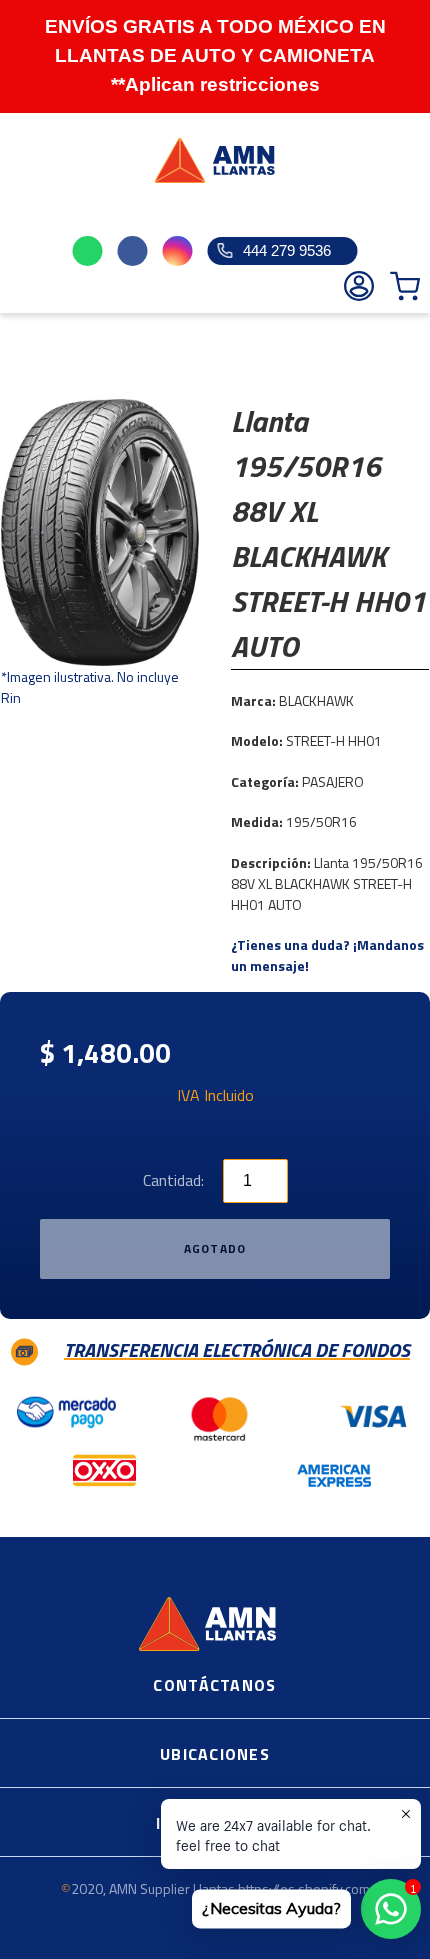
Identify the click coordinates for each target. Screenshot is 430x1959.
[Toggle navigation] (25, 213)
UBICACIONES (215, 1754)
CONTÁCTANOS (214, 1685)
